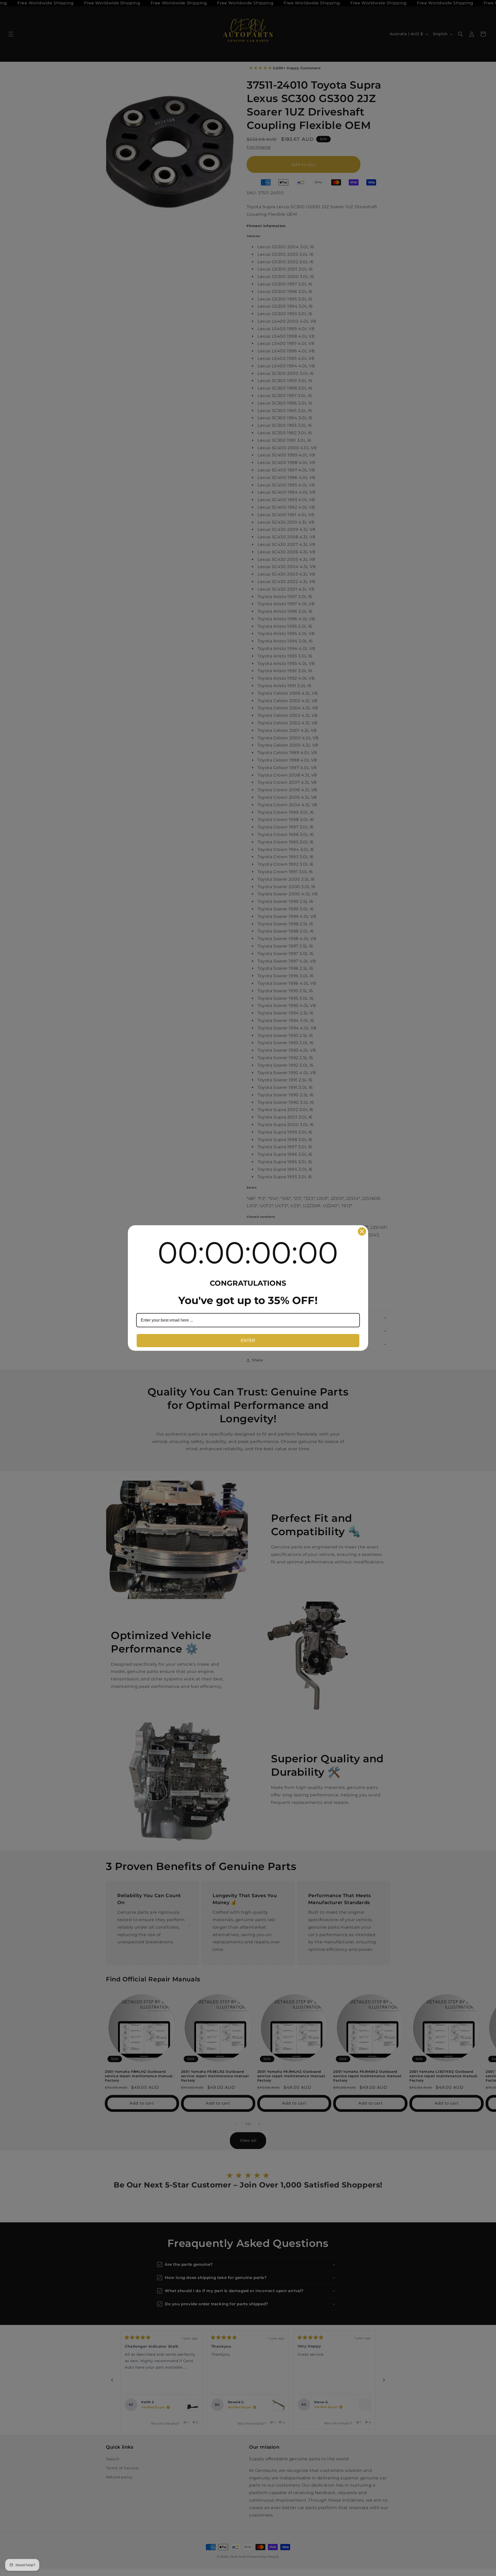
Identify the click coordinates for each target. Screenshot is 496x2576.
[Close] (362, 1231)
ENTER (248, 1341)
